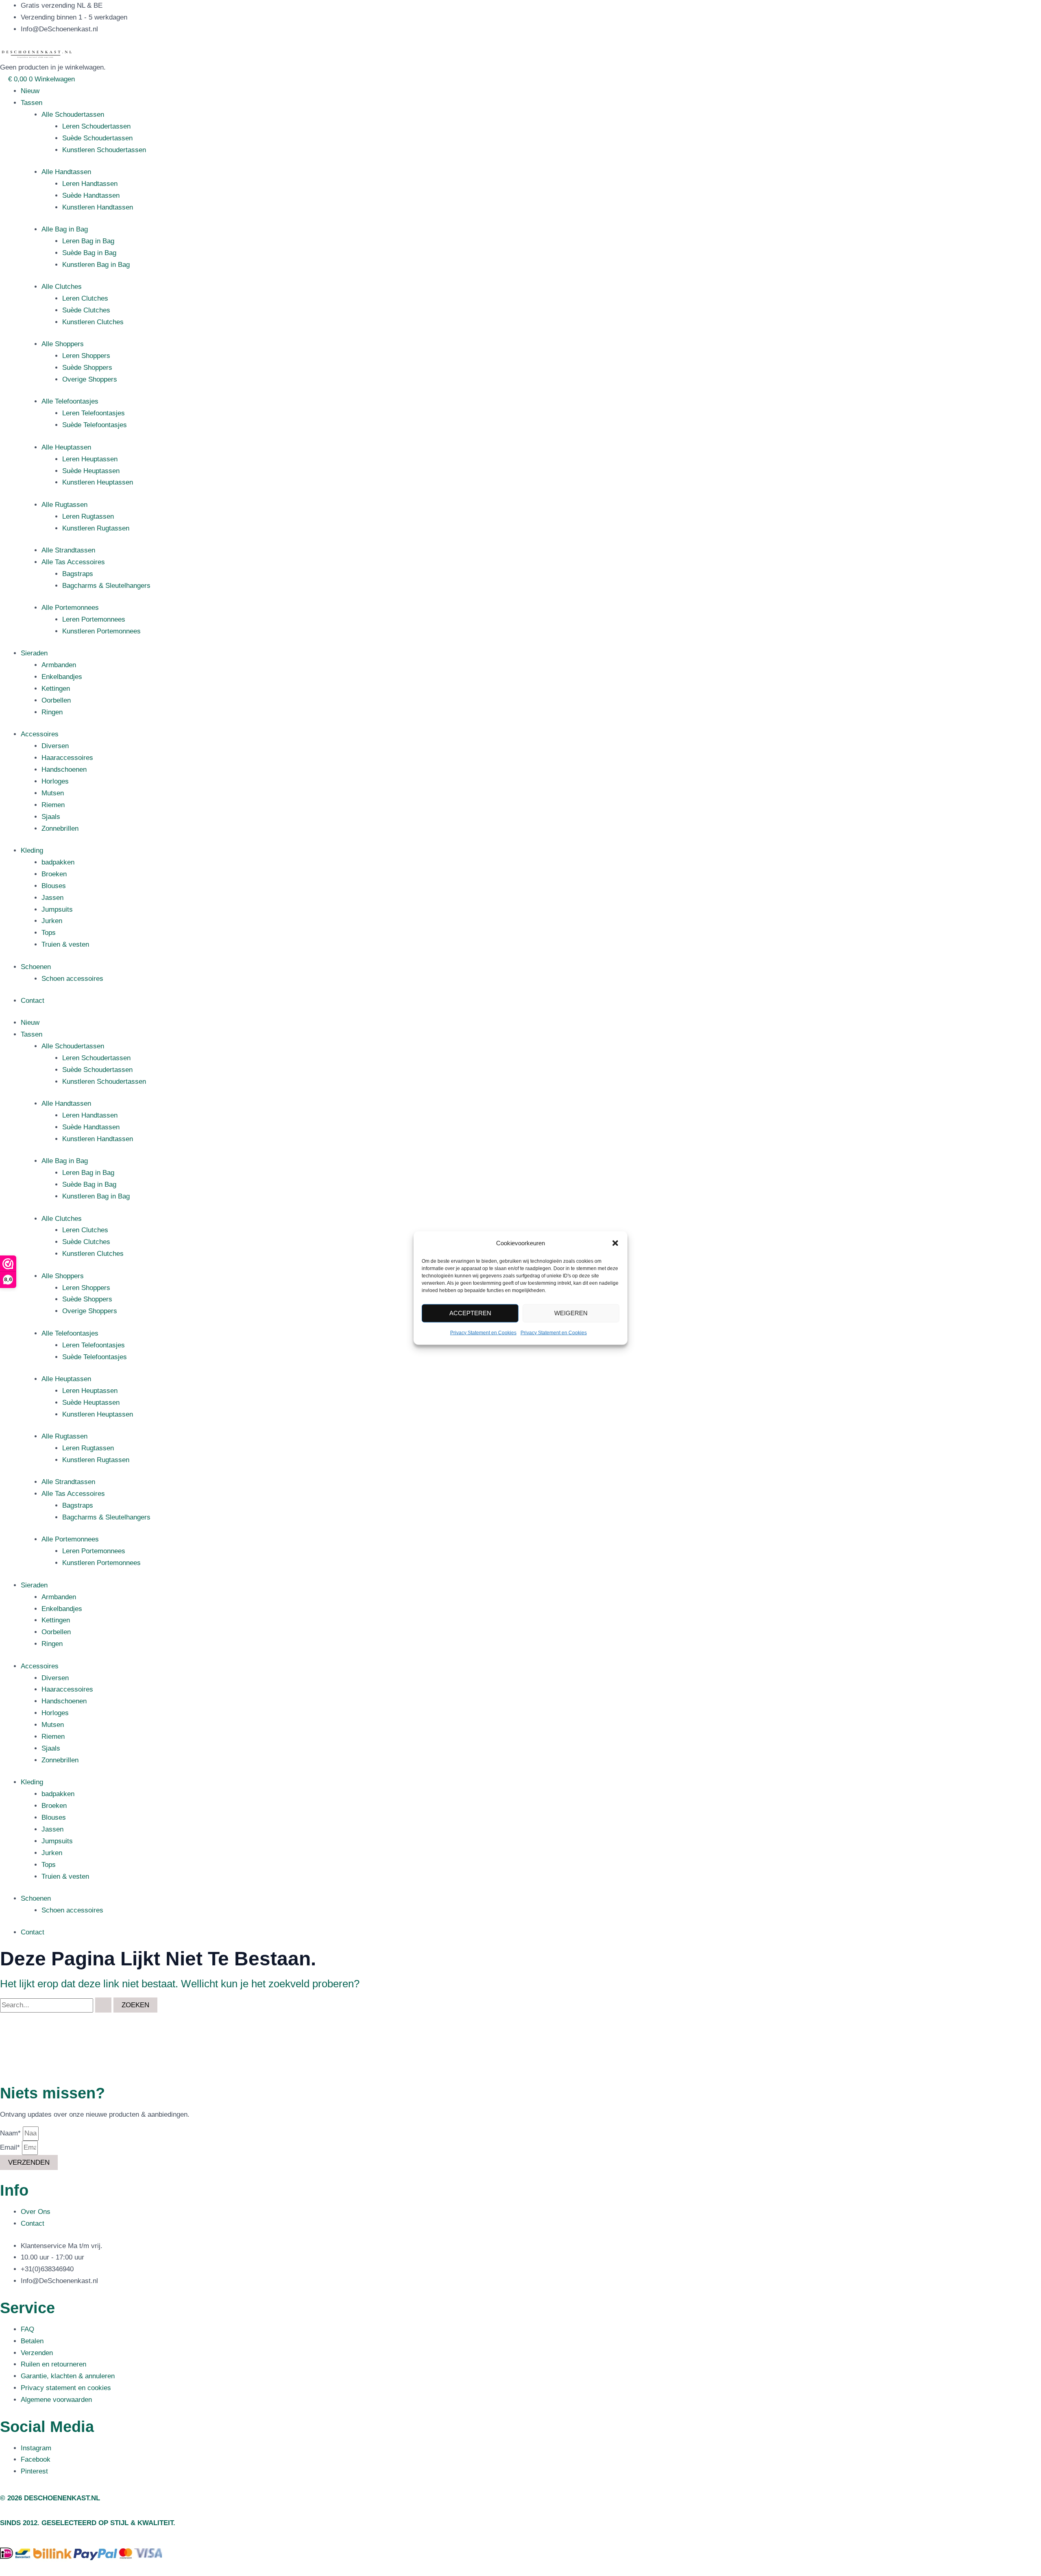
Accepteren (470, 1313)
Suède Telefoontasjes (95, 425)
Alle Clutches (62, 287)
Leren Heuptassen (90, 459)
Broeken (54, 874)
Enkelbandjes (62, 677)
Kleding (32, 850)
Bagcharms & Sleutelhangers (106, 586)
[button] (615, 1243)
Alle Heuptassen (66, 447)
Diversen (55, 746)
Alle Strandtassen (68, 550)
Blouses (54, 886)
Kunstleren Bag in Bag (96, 265)
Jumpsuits (57, 909)
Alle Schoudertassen (73, 115)
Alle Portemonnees (70, 608)
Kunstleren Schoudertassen (104, 150)
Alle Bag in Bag (65, 229)
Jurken (52, 921)
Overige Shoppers (90, 379)
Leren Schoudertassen (96, 126)
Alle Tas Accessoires (73, 562)
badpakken (58, 862)
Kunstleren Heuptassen (98, 482)
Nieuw (30, 91)
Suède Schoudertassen (97, 138)
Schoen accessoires (72, 979)
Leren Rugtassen (88, 516)
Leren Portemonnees (94, 619)
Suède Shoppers (87, 368)
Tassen (32, 103)
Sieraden (34, 653)
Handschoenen (64, 770)
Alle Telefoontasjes (70, 401)
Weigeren (571, 1313)
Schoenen (36, 967)
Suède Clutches (86, 310)
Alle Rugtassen (64, 505)
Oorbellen (56, 700)
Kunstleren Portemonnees (101, 631)
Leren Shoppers (86, 356)
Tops (49, 933)
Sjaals (51, 817)
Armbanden (59, 665)
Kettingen (56, 689)
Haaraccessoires (67, 758)
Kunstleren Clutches (93, 322)
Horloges (55, 781)
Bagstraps (78, 574)
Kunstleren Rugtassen (96, 528)
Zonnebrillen (60, 828)
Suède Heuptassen (91, 471)
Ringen (52, 712)
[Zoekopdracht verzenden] (103, 2005)
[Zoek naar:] (57, 2005)
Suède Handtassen (91, 195)
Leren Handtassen (90, 184)
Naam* (11, 2133)
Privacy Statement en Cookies (483, 1333)
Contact (33, 1001)
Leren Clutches (85, 298)
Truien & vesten (65, 944)
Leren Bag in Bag (88, 241)
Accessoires (40, 734)
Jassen (52, 898)
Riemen (53, 805)
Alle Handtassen (66, 172)
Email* (11, 2147)
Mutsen (53, 793)
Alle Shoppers (63, 344)
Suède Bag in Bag (89, 253)
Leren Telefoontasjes (94, 413)
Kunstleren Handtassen (98, 207)
